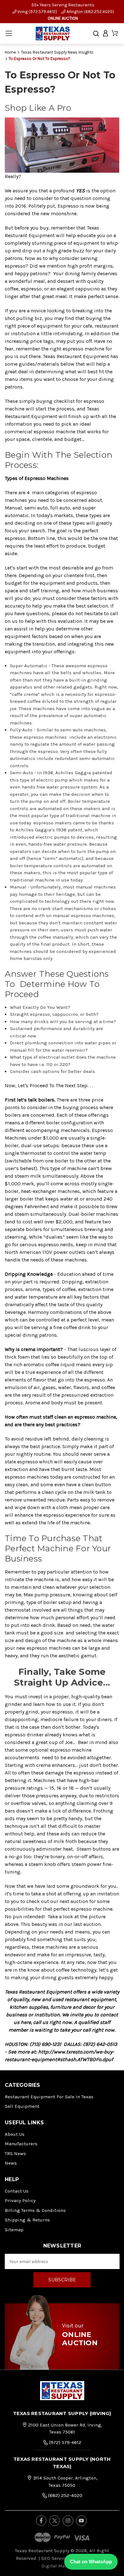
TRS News (15, 2153)
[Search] (96, 34)
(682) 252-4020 (65, 2495)
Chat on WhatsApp (91, 2562)
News (11, 2163)
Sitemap (14, 2230)
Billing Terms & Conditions (35, 2210)
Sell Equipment (22, 2106)
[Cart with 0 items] (115, 33)
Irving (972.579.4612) (37, 12)
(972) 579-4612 (65, 2442)
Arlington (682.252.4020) (90, 12)
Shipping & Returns (27, 2220)
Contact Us (17, 2191)
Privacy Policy (20, 2200)
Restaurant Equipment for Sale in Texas (49, 2097)
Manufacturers (21, 2144)
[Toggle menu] (9, 33)
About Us (15, 2134)
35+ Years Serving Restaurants (63, 5)
